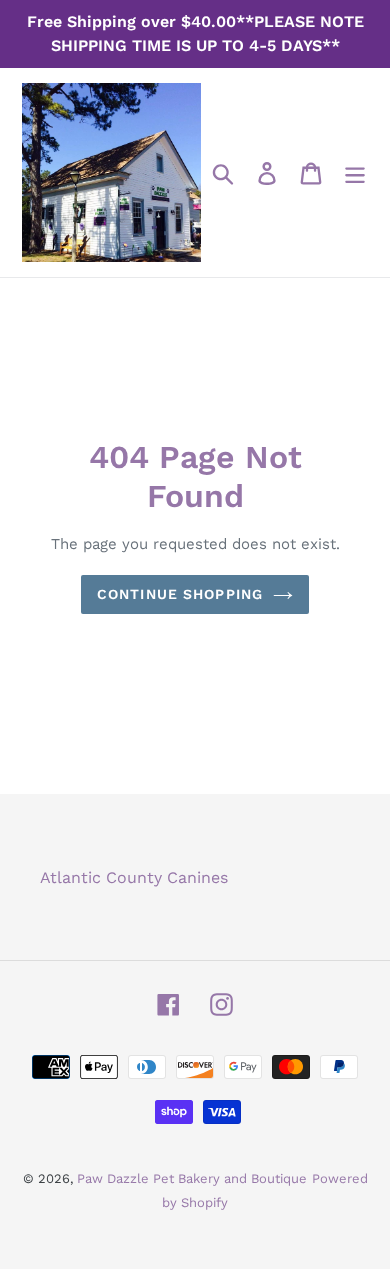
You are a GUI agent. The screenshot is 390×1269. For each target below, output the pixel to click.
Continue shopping (180, 594)
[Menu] (355, 172)
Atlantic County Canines (134, 877)
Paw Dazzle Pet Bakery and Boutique (192, 1178)
